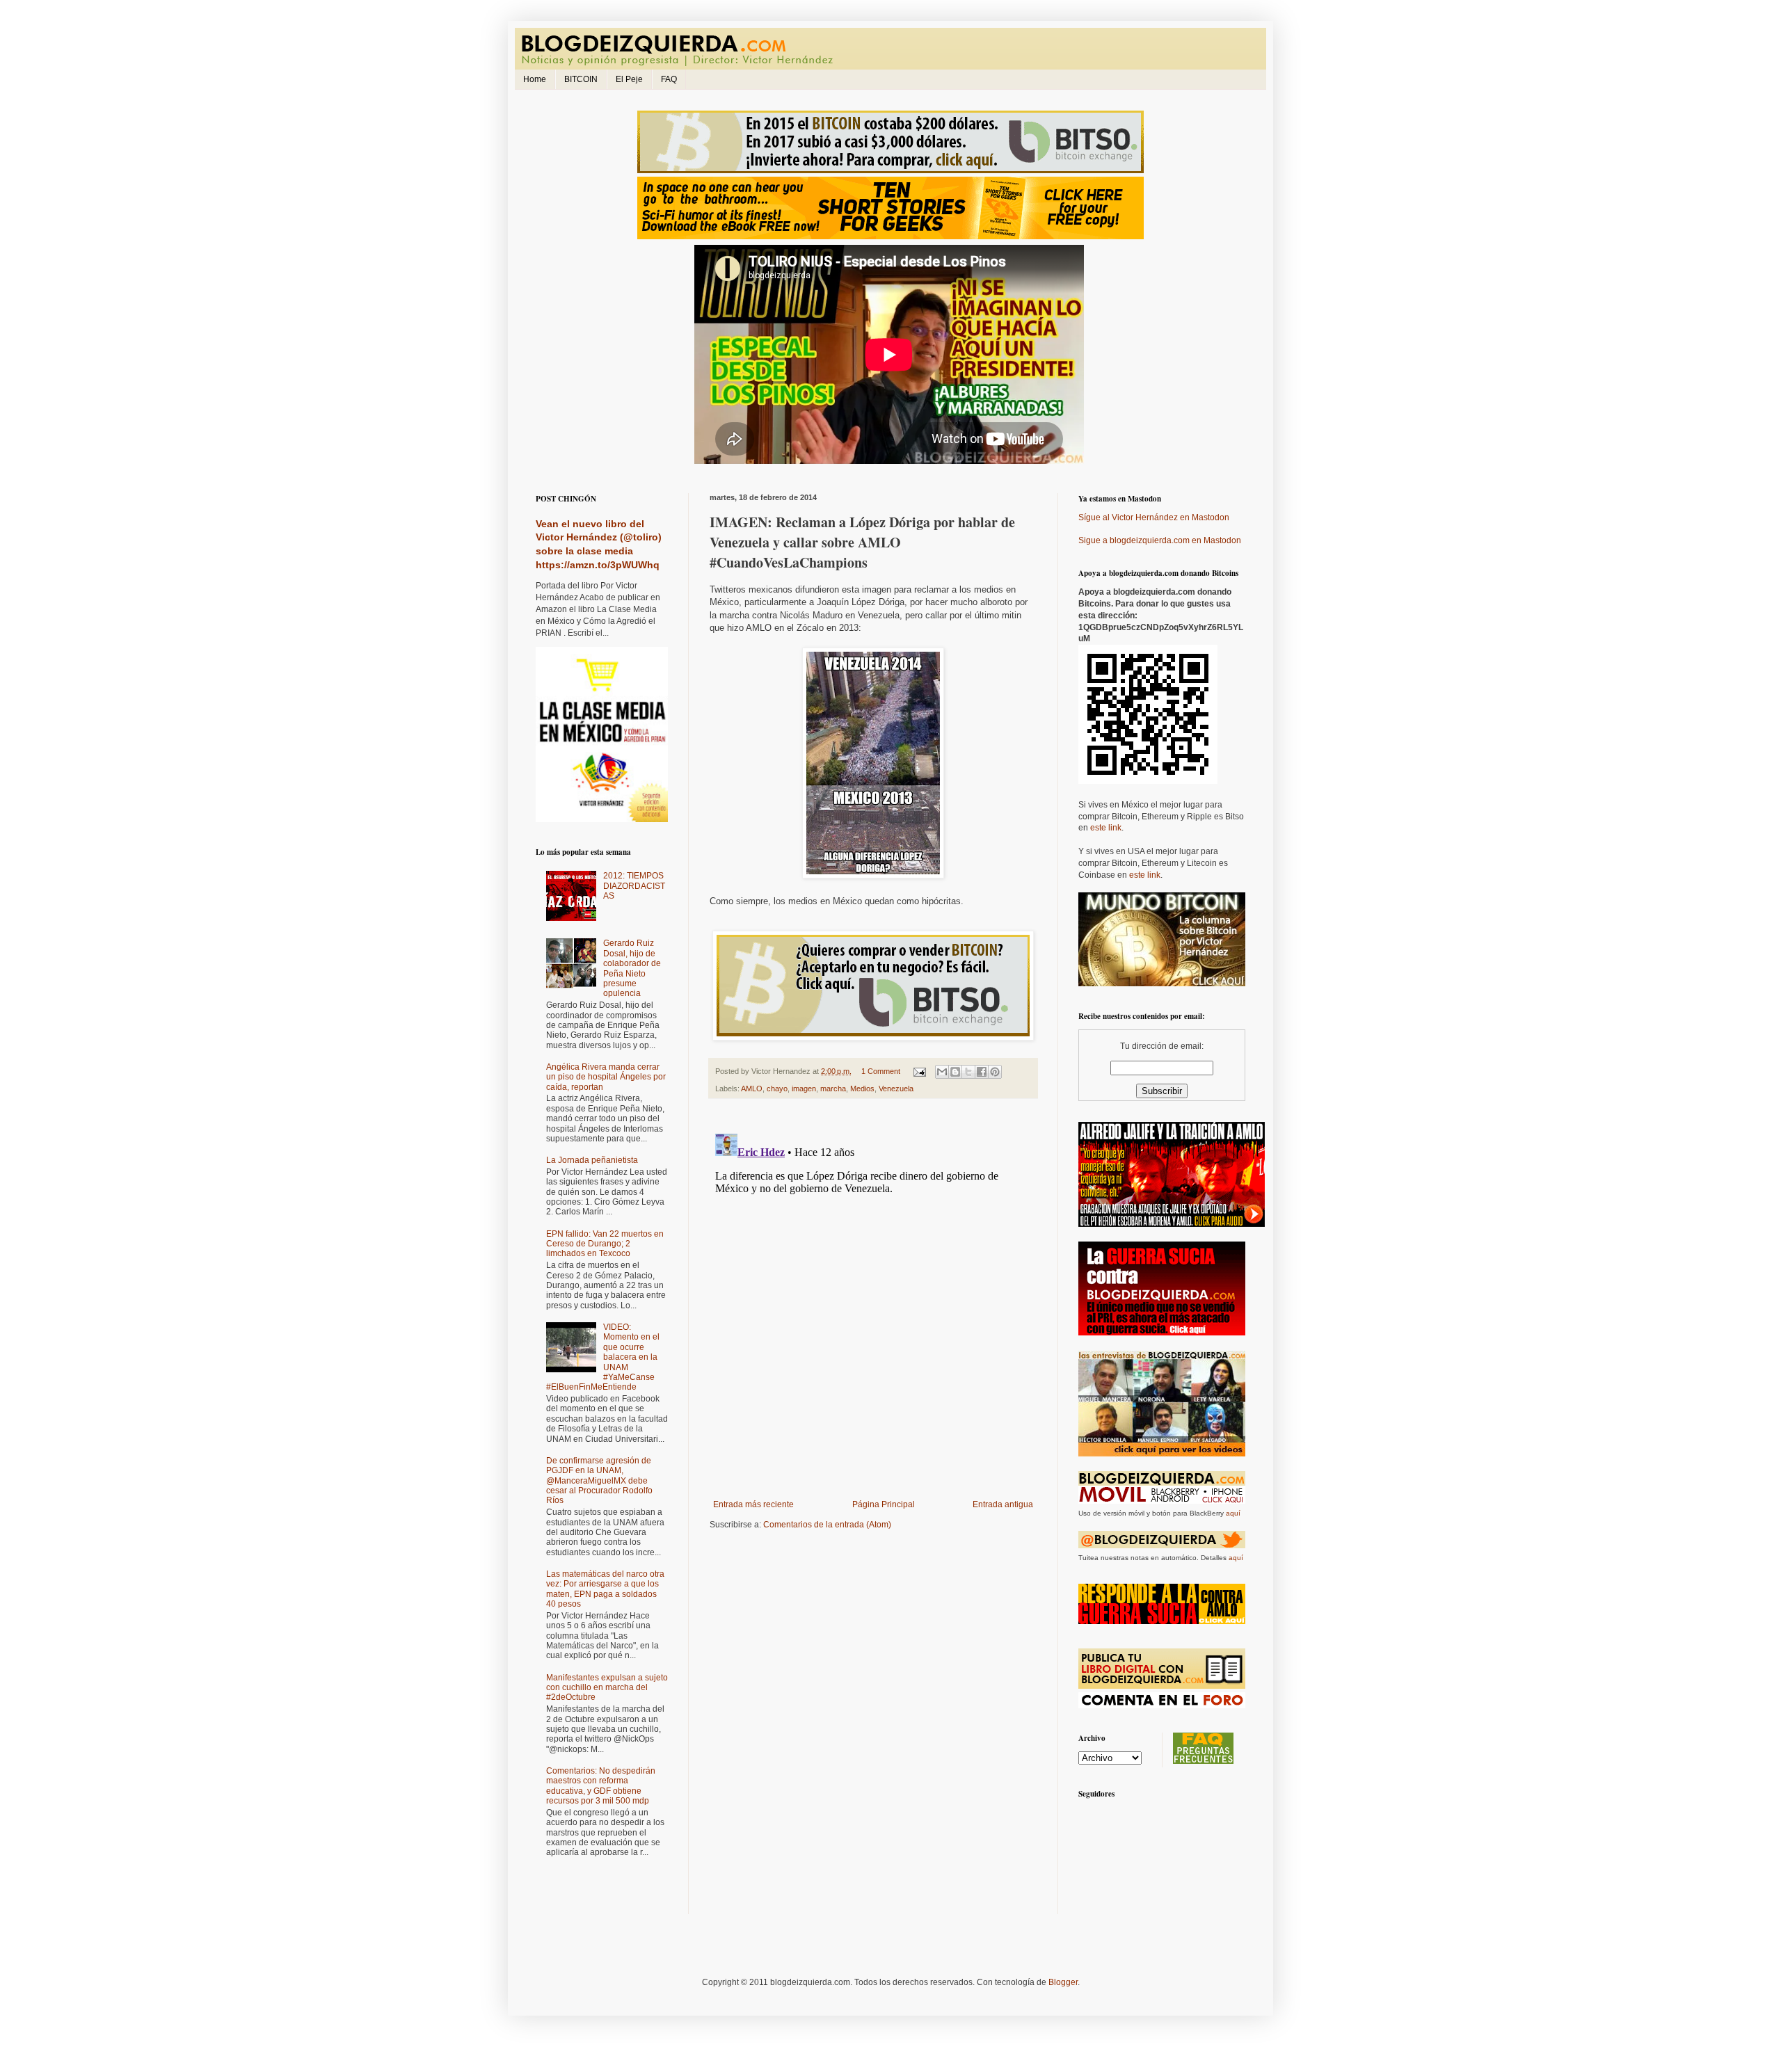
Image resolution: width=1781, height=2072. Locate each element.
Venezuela (896, 1089)
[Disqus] (873, 1302)
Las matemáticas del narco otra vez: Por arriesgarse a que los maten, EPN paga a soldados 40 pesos (605, 1589)
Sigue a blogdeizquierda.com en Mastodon (1160, 540)
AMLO (752, 1089)
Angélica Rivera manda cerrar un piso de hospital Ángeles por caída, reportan (606, 1077)
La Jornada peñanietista (592, 1160)
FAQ (669, 79)
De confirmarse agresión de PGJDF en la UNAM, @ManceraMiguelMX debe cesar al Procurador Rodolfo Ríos (599, 1481)
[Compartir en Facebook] (982, 1072)
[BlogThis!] (955, 1072)
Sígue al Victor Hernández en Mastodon (1154, 517)
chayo (777, 1089)
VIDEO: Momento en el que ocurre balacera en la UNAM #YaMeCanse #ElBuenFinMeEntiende (603, 1357)
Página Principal (884, 1504)
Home (535, 79)
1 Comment (881, 1071)
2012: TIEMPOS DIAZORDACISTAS (634, 886)
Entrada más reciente (753, 1504)
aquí (1233, 1513)
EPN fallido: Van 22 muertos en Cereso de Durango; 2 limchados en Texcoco (605, 1244)
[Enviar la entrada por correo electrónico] (919, 1071)
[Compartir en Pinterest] (995, 1072)
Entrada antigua (1003, 1504)
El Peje (629, 79)
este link (1106, 828)
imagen (804, 1089)
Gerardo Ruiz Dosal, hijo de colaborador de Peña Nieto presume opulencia (632, 968)
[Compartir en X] (968, 1072)
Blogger (1063, 1982)
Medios (862, 1089)
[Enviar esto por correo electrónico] (942, 1072)
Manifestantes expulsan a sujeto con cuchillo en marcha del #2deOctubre (607, 1688)
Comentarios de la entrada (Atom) (827, 1525)
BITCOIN (581, 79)
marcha (833, 1089)
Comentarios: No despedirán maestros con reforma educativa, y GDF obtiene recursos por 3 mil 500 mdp (601, 1786)
